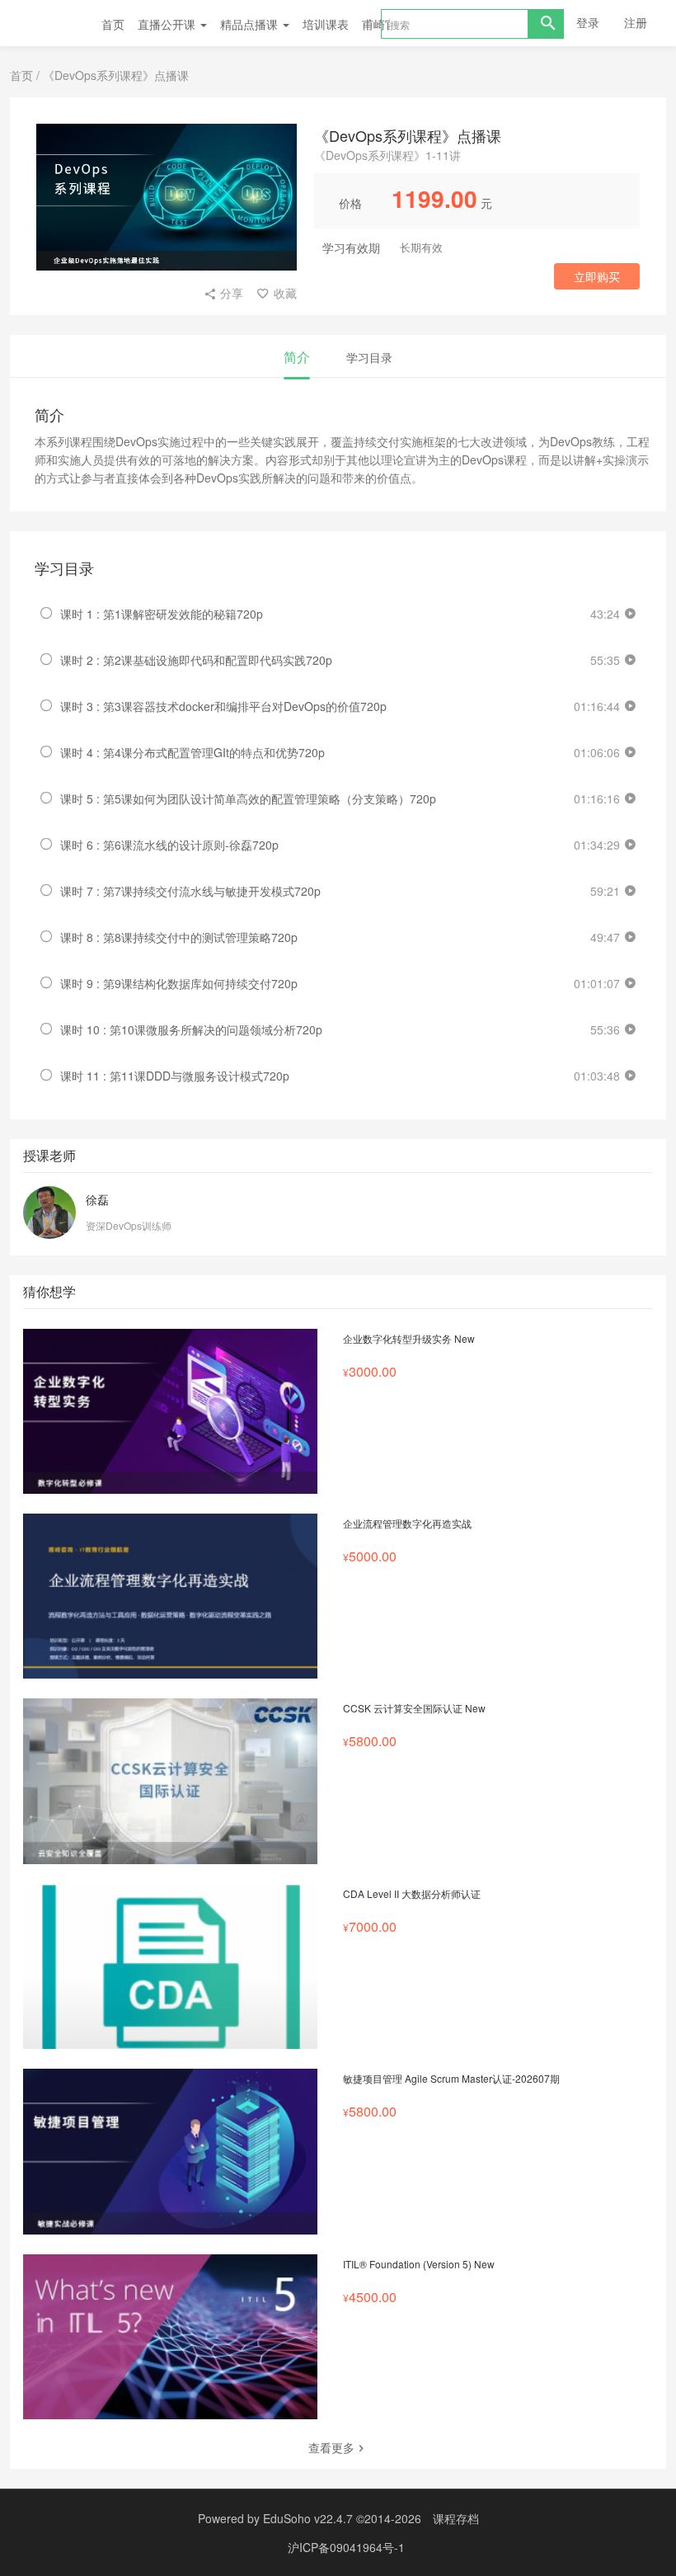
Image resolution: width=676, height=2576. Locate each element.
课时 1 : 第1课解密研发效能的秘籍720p (162, 614)
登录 (588, 22)
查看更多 (331, 2447)
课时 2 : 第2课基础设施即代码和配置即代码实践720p (196, 660)
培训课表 (326, 24)
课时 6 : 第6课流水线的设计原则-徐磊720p (169, 845)
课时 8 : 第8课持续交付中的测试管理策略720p (179, 937)
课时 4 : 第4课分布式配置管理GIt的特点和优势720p (192, 752)
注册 (636, 22)
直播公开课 (168, 24)
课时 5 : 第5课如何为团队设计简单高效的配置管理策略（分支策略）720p (248, 798)
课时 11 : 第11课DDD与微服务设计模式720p (175, 1076)
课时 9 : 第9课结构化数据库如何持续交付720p (179, 983)
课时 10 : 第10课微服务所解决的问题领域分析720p (191, 1029)
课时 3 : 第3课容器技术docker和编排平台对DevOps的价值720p (223, 706)
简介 (297, 357)
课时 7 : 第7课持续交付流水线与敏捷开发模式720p (190, 891)
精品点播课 (251, 24)
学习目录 (369, 357)
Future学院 (52, 23)
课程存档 (456, 2518)
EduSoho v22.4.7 (308, 2518)
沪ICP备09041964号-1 (346, 2547)
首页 (113, 24)
